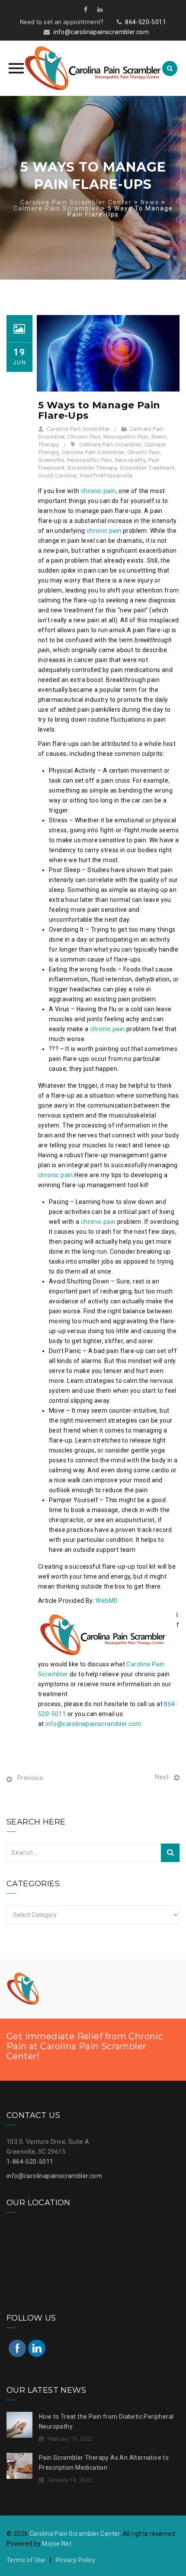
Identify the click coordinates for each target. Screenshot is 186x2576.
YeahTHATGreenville (106, 476)
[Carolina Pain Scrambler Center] (93, 68)
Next (162, 1777)
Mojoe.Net (57, 2544)
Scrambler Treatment (148, 468)
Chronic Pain (84, 437)
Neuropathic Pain (126, 437)
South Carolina (58, 476)
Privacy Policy (76, 2560)
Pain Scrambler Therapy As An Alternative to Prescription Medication (104, 2463)
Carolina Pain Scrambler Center (75, 2534)
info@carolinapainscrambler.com (101, 32)
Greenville (51, 460)
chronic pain (98, 491)
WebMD (107, 1601)
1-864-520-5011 (30, 2162)
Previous (30, 1778)
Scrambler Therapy (92, 468)
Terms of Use (26, 2560)
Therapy (49, 444)
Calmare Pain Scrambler (110, 444)
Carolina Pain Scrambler (78, 429)
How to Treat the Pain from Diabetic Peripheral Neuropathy (106, 2422)
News (159, 437)
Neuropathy (130, 460)
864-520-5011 (146, 22)
